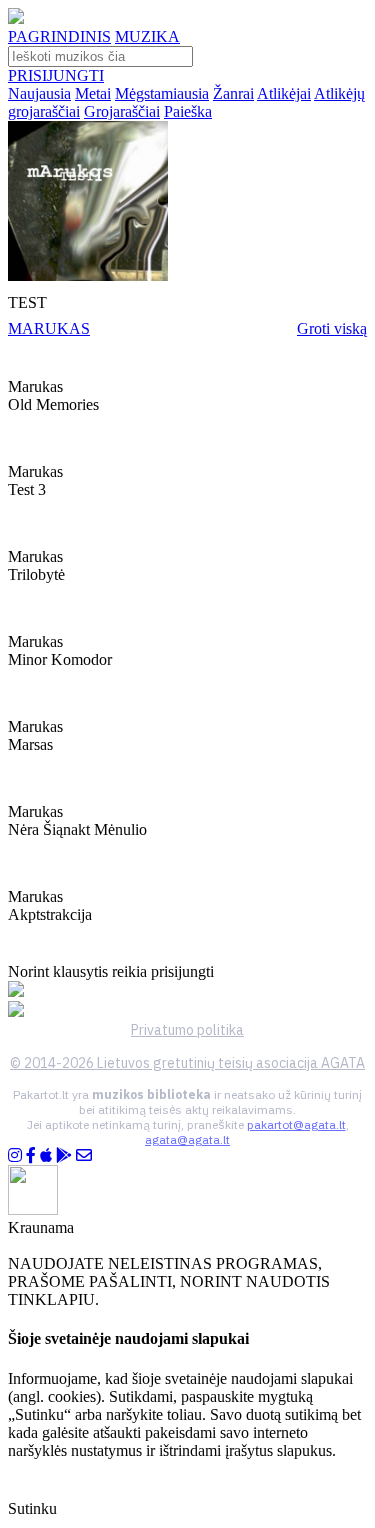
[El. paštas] (84, 1155)
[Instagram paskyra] (15, 1155)
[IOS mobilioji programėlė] (46, 1155)
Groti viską (332, 328)
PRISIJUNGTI (56, 75)
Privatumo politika (187, 1030)
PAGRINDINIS (59, 36)
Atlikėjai (284, 93)
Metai (93, 93)
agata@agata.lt (187, 1139)
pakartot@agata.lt (296, 1124)
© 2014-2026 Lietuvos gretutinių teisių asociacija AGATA (187, 1063)
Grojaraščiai (122, 111)
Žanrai (233, 93)
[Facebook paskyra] (31, 1155)
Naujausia (39, 93)
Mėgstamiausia (162, 93)
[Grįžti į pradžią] (16, 18)
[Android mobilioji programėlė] (64, 1155)
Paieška (188, 111)
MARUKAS (49, 328)
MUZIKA (147, 36)
